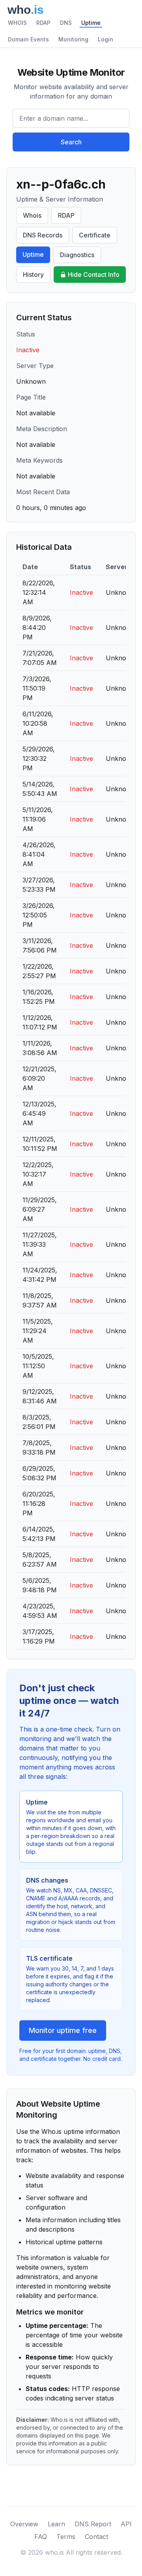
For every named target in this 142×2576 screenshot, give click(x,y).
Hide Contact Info (94, 275)
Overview (24, 2524)
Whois (32, 215)
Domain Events (28, 39)
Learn (56, 2524)
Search (71, 142)
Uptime (91, 23)
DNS (66, 23)
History (33, 275)
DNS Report (93, 2524)
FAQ (41, 2537)
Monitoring (73, 39)
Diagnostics (77, 255)
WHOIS (17, 23)
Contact (96, 2537)
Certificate (95, 235)
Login (106, 39)
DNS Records (43, 235)
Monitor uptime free (63, 2030)
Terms (66, 2537)
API (126, 2524)
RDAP (43, 23)
